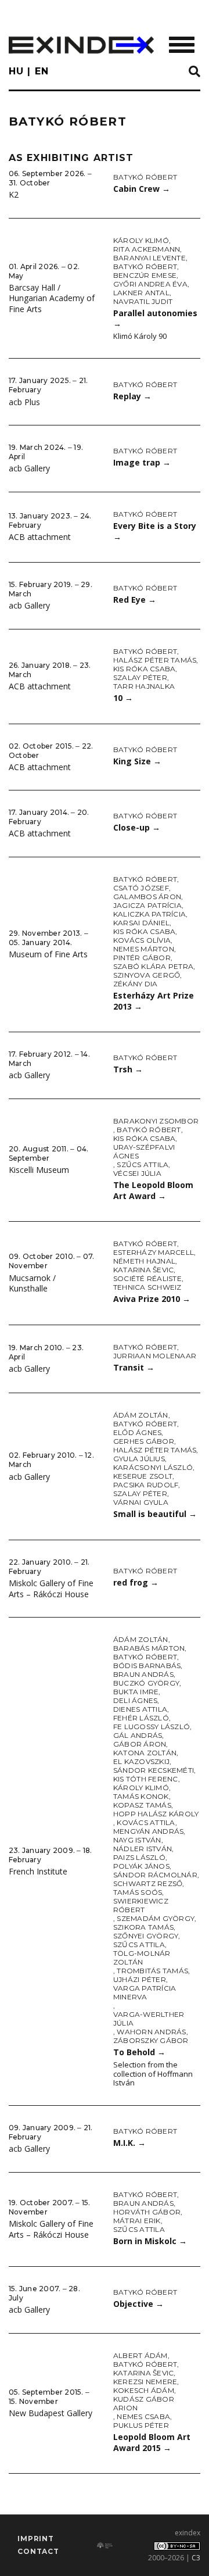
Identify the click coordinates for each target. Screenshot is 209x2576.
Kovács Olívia (142, 940)
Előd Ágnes (137, 1432)
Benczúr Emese (145, 275)
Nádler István (143, 1849)
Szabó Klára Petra (153, 966)
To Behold (139, 2052)
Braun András (143, 1674)
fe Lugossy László (152, 1727)
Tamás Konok (141, 1796)
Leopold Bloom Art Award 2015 (152, 2442)
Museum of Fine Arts (48, 954)
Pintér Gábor (142, 958)
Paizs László (139, 1857)
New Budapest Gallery (51, 2413)
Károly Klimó (141, 240)
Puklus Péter (141, 2425)
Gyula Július (139, 1459)
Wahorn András (151, 2032)
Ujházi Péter (140, 1979)
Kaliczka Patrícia (149, 914)
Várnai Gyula (141, 1502)
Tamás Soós (138, 1892)
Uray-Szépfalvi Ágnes (144, 1151)
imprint (36, 2539)
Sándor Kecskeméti (154, 1770)
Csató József (141, 888)
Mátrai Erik (137, 2221)
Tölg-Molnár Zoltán (142, 1958)
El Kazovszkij (141, 1761)
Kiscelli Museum (39, 1170)
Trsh (128, 1069)
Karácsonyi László (153, 1467)
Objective (138, 2304)
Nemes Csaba (143, 2416)
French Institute (38, 1871)
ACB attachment (40, 537)
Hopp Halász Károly (156, 1814)
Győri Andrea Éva (150, 284)
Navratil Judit (143, 301)
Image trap (142, 462)
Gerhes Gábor (144, 1441)
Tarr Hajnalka (144, 686)
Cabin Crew (142, 189)
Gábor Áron (140, 1744)
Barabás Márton (149, 1648)
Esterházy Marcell (154, 1252)
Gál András (138, 1735)
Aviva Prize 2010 (152, 1299)
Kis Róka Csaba (144, 669)
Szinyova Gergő (147, 975)
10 (123, 698)
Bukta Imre (136, 1692)
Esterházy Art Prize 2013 (154, 1001)
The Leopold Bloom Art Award (153, 1190)
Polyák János (141, 1866)
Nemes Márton (144, 949)
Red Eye (135, 600)
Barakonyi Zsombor (156, 1121)
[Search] (194, 72)
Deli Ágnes (135, 1700)
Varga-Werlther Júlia (149, 2019)
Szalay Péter (140, 677)
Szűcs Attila (143, 1164)
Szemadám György (156, 1918)
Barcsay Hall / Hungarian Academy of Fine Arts (52, 298)
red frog (136, 1582)
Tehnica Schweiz (147, 1287)
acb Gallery (29, 468)
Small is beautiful (155, 1514)
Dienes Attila (140, 1709)
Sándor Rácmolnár (155, 1875)
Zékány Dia (135, 984)
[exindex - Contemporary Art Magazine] (81, 45)
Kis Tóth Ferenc (146, 1779)
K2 (14, 194)
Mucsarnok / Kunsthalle (32, 1283)
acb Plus (24, 402)
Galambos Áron (147, 897)
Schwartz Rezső (148, 1883)
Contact (38, 2551)
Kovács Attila (146, 1822)
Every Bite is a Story (155, 531)
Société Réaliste (147, 1278)
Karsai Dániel (141, 923)
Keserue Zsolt (143, 1476)
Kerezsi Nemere (145, 2382)
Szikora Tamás (143, 1927)
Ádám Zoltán (141, 1415)
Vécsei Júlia (137, 1173)
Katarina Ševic (143, 1270)
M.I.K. (129, 2143)
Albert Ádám (140, 2355)
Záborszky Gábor (151, 2040)
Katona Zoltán (145, 1753)
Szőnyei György (146, 1936)
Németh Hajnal (144, 1261)
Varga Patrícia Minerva (145, 1992)
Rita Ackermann (147, 249)
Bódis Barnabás (147, 1666)
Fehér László (141, 1718)
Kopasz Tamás (142, 1805)
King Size (137, 761)
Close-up (137, 827)
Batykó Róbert (145, 177)
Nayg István (137, 1840)
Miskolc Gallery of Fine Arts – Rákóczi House (51, 1588)
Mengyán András (148, 1831)
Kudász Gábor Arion (144, 2403)
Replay (132, 396)
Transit (134, 1367)
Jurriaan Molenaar (155, 1356)
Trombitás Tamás (152, 1971)
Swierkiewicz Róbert (141, 1905)
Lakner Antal (141, 293)
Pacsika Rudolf (146, 1485)
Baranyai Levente (149, 258)
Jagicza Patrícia (147, 905)
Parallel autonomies (155, 319)
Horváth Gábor (147, 2212)
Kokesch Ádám (144, 2390)
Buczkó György (146, 1683)
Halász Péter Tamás (155, 660)
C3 (196, 2558)
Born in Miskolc (150, 2241)
